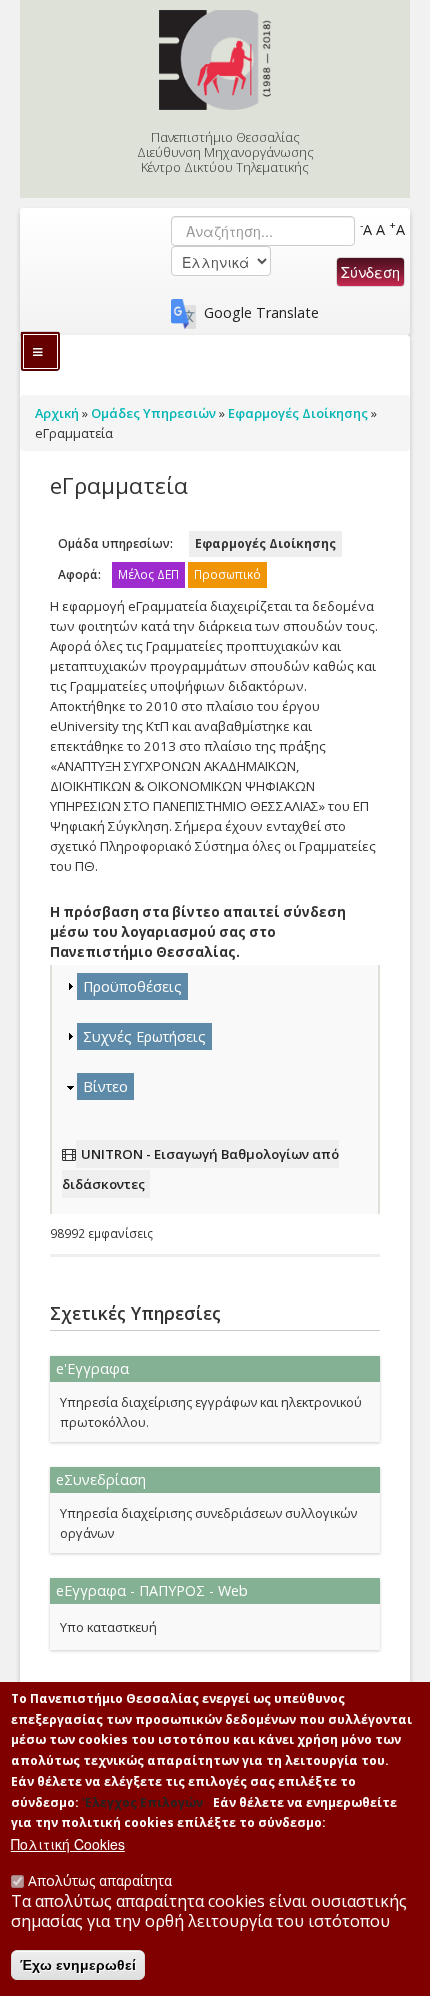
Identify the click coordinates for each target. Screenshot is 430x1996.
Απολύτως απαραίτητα (100, 1880)
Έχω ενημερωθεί (78, 1965)
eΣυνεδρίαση (101, 1479)
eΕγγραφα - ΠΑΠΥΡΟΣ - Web (152, 1590)
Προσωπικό (227, 574)
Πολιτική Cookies (68, 1844)
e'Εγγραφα (92, 1368)
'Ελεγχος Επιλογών (142, 1802)
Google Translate (261, 312)
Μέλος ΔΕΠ (148, 574)
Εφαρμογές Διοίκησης (265, 543)
